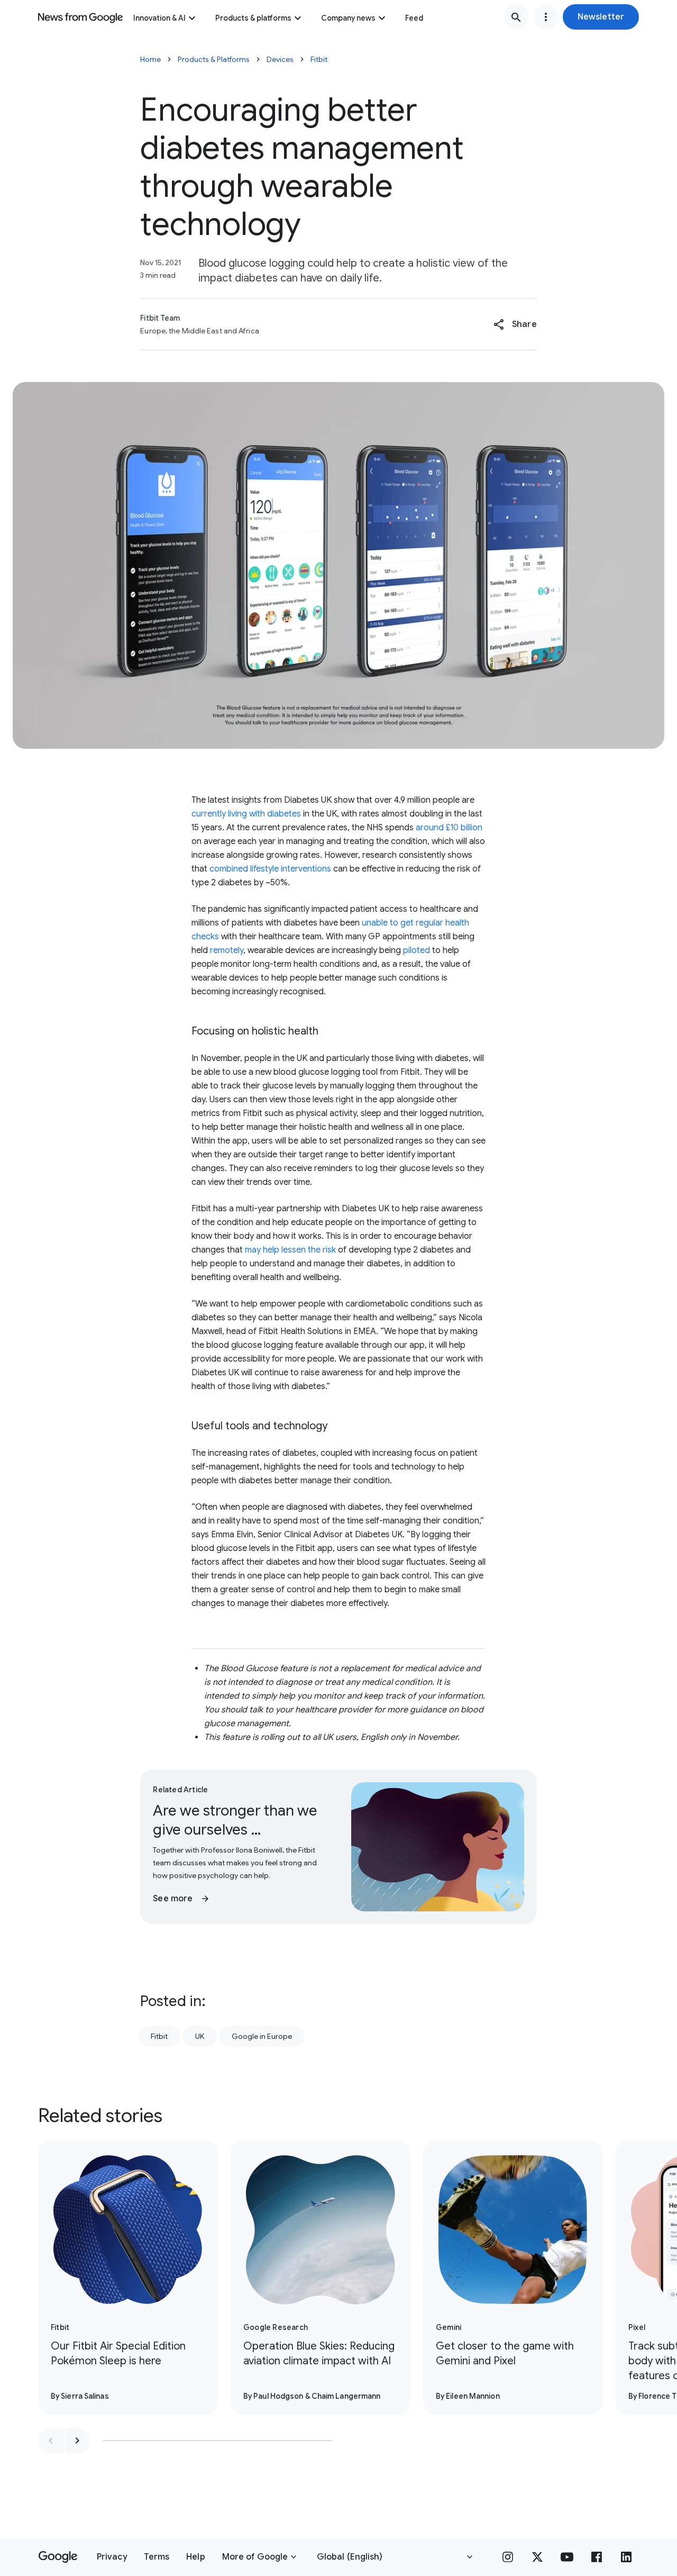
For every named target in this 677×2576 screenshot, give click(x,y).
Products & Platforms (214, 59)
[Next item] (77, 2441)
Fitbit (319, 59)
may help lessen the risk (290, 1250)
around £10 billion (449, 828)
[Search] (516, 17)
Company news (348, 18)
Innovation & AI (159, 18)
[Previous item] (51, 2441)
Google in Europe (262, 2036)
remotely (227, 950)
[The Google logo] (58, 2557)
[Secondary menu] (546, 17)
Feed (414, 18)
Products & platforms (253, 18)
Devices (280, 59)
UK (200, 2036)
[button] (601, 17)
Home (150, 59)
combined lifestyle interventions (270, 869)
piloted (417, 950)
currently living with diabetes (246, 814)
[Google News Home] (80, 17)
